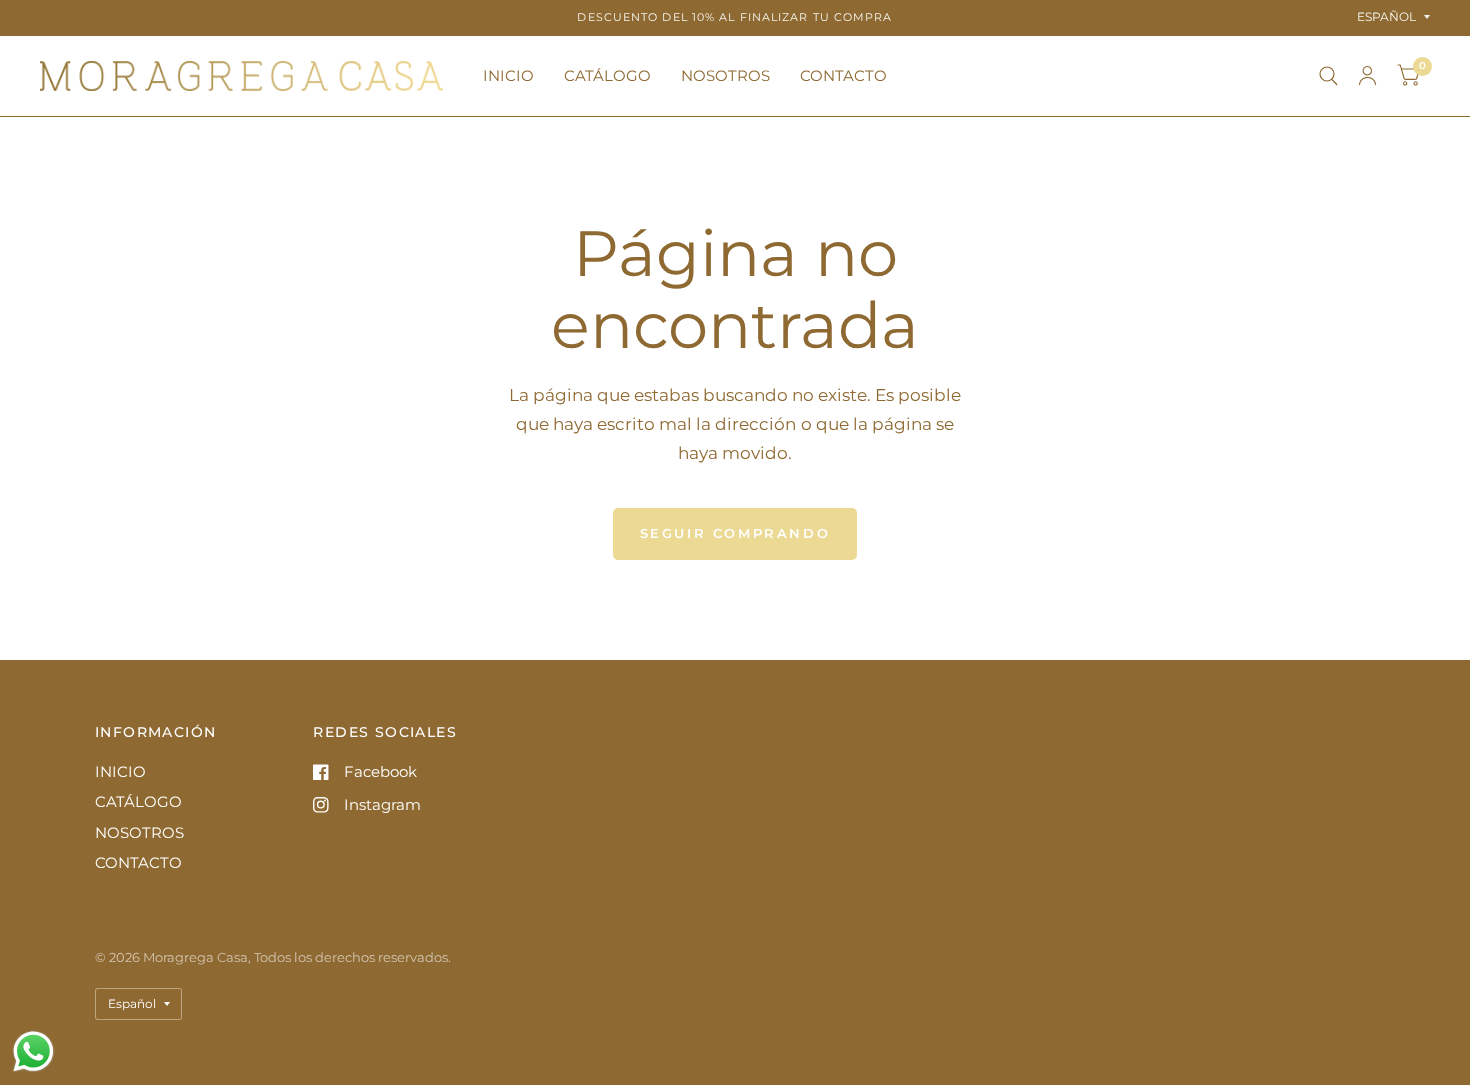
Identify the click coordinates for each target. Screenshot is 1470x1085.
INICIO (508, 75)
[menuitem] (508, 76)
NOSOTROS (725, 75)
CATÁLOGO (607, 75)
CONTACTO (843, 75)
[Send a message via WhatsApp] (33, 1051)
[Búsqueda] (1328, 76)
